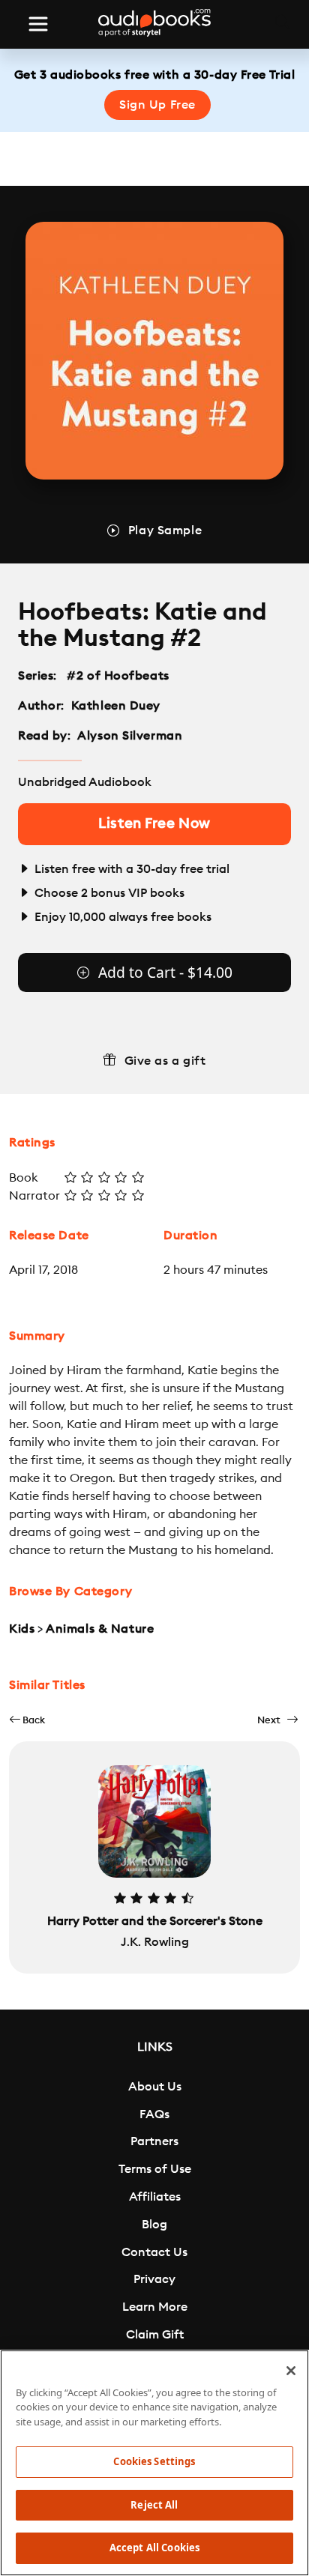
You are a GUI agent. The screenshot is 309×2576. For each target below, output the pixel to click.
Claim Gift (155, 2335)
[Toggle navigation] (38, 24)
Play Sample (165, 530)
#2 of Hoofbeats (118, 676)
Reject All (154, 2505)
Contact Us (154, 2252)
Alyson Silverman (130, 736)
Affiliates (155, 2197)
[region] (154, 2463)
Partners (154, 2141)
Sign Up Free (157, 105)
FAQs (154, 2114)
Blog (154, 2225)
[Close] (291, 2371)
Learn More (155, 2307)
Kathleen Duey (116, 706)
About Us (155, 2087)
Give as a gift (165, 1061)
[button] (27, 1720)
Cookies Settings (154, 2461)
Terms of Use (155, 2169)
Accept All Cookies (154, 2548)
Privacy (154, 2279)
